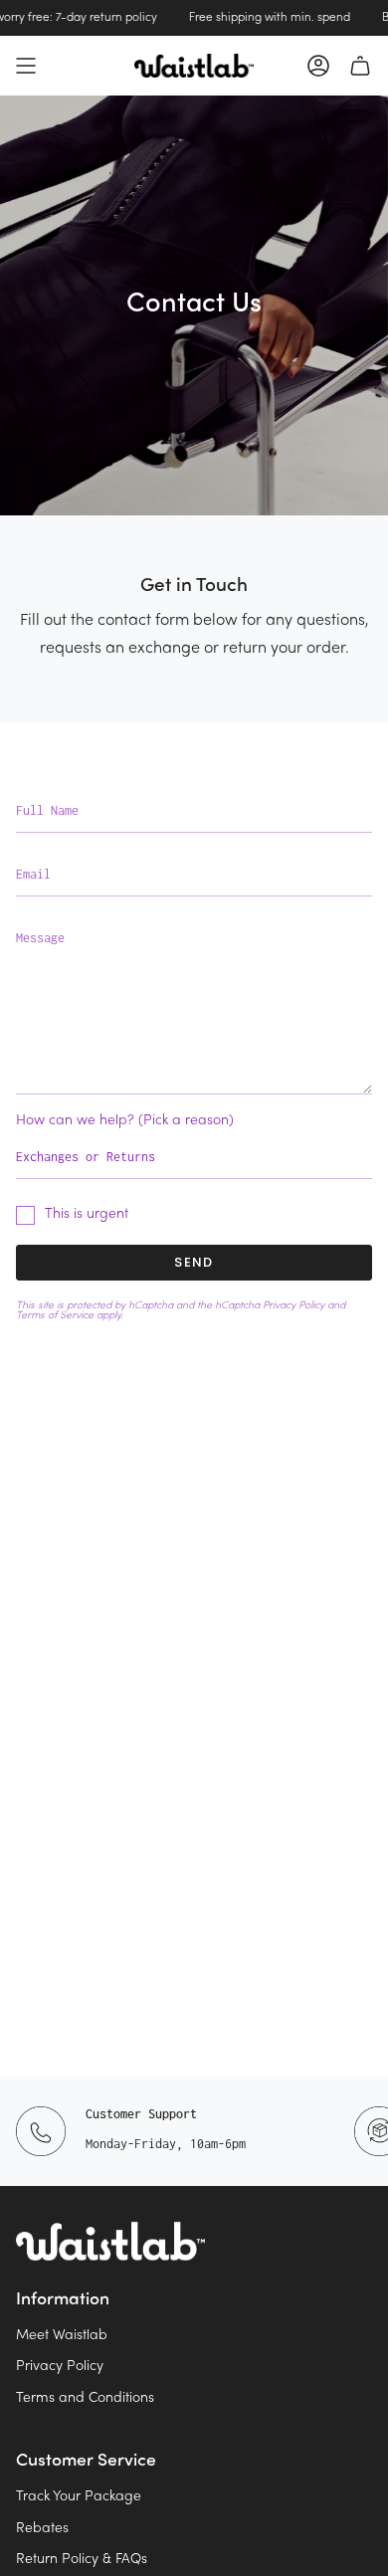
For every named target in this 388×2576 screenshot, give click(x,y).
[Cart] (360, 66)
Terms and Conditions (85, 2398)
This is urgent (87, 1214)
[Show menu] (26, 66)
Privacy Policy (293, 1305)
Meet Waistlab (62, 2336)
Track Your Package (79, 2497)
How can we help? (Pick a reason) (125, 1121)
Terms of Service (55, 1315)
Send (194, 1262)
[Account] (318, 66)
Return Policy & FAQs (82, 2560)
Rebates (42, 2529)
